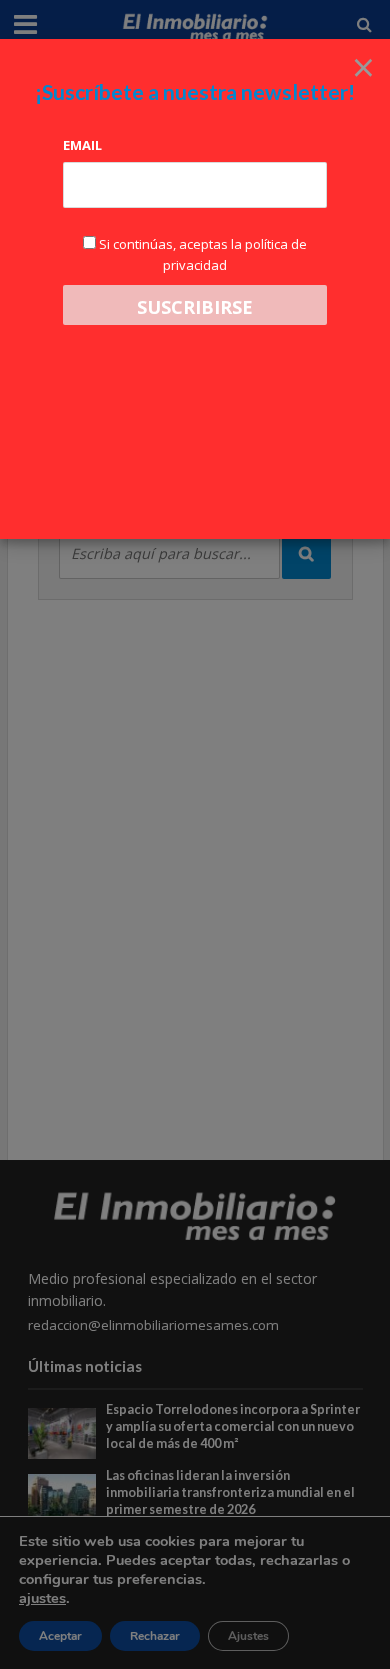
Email (82, 145)
